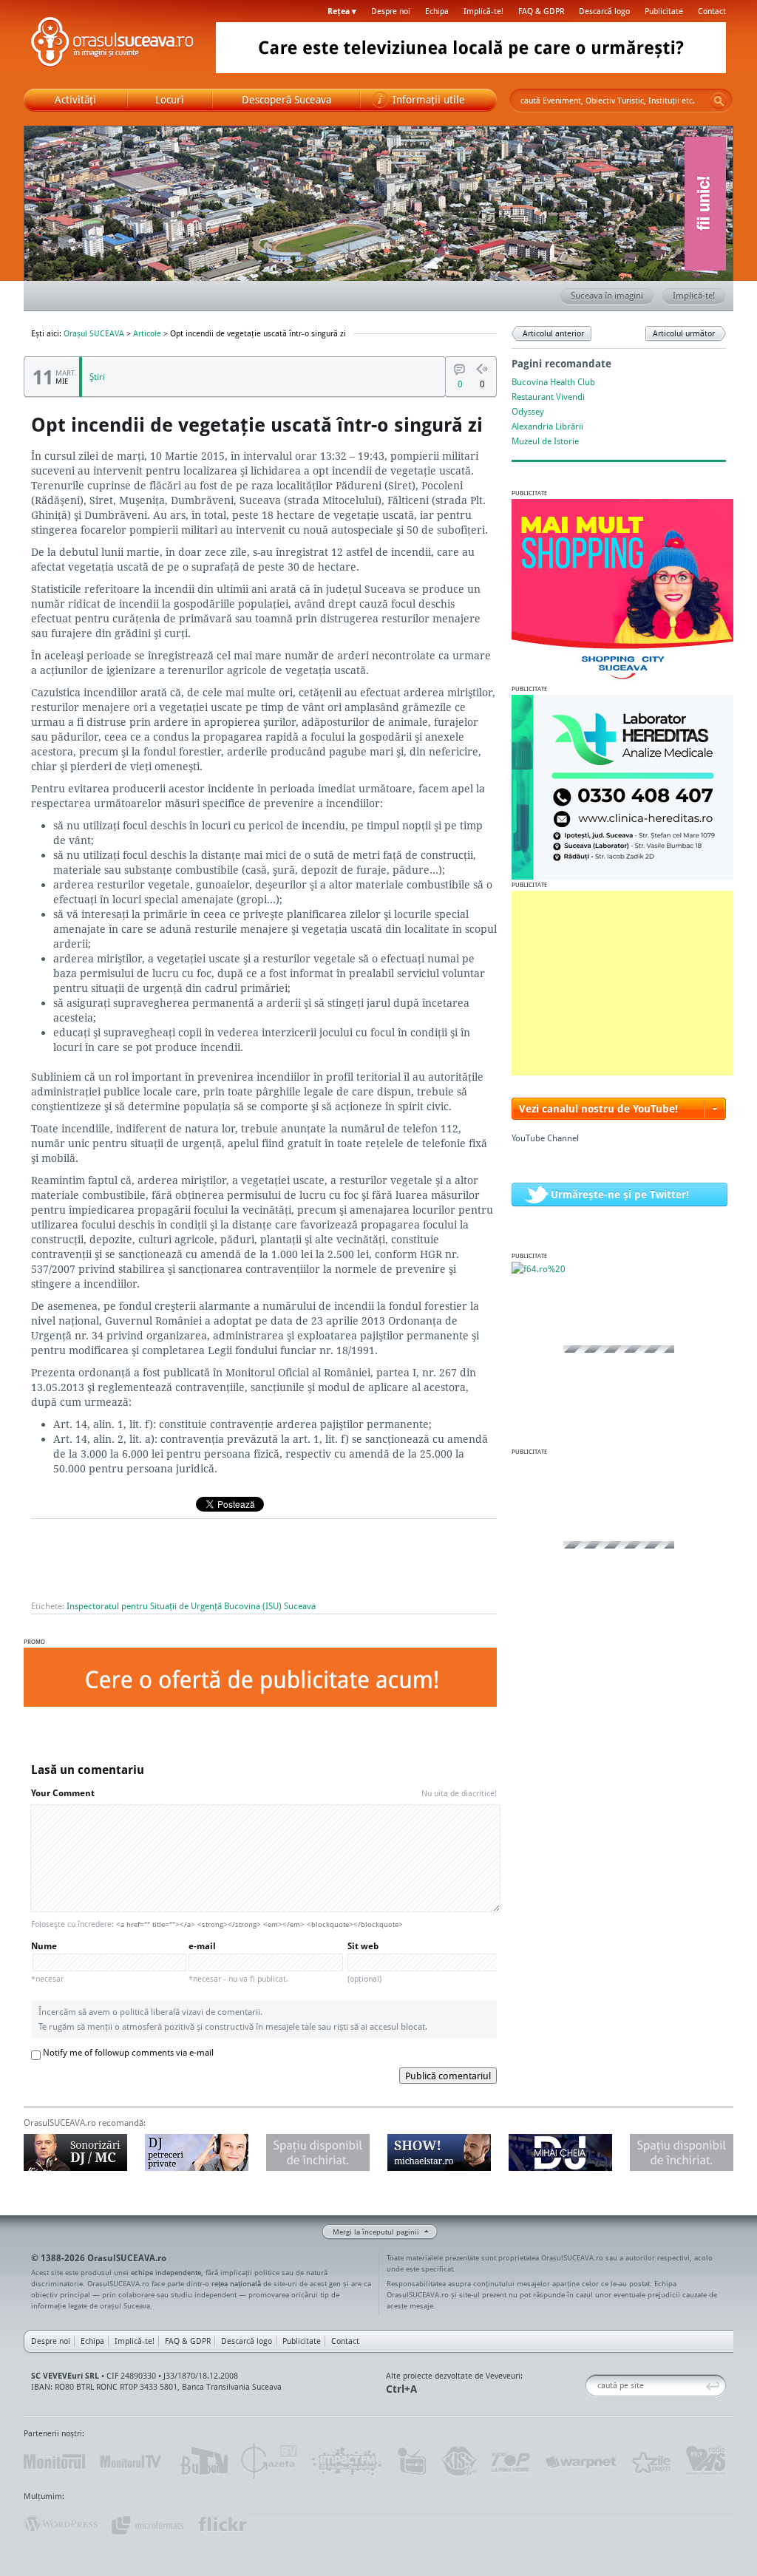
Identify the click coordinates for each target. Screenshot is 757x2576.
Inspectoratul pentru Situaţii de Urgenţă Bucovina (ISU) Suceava (191, 1606)
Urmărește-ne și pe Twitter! (620, 1194)
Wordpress (61, 2524)
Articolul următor (684, 333)
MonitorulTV (132, 2461)
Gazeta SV (269, 2461)
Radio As (706, 2461)
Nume (47, 1962)
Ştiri (97, 377)
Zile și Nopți (650, 2461)
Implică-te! (483, 11)
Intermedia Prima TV (411, 2461)
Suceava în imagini (607, 295)
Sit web (364, 1962)
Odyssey (528, 411)
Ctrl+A (401, 2389)
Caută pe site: (591, 2386)
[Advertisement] (622, 983)
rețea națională (236, 2283)
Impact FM (347, 2461)
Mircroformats (147, 2524)
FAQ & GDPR (541, 11)
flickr (223, 2524)
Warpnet (580, 2461)
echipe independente (166, 2272)
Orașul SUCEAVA (112, 44)
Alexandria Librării (547, 426)
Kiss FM (458, 2461)
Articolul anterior (553, 333)
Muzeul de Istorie (545, 441)
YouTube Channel (545, 1138)
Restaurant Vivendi (548, 397)
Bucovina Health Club (553, 382)
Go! (719, 101)
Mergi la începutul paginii (376, 2232)
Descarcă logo (604, 11)
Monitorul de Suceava (54, 2461)
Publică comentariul (448, 2076)
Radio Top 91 (511, 2461)
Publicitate (664, 11)
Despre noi (391, 11)
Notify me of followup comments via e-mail (128, 2052)
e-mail (238, 1962)
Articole (147, 333)
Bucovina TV (203, 2461)
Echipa (437, 11)
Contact (712, 11)
